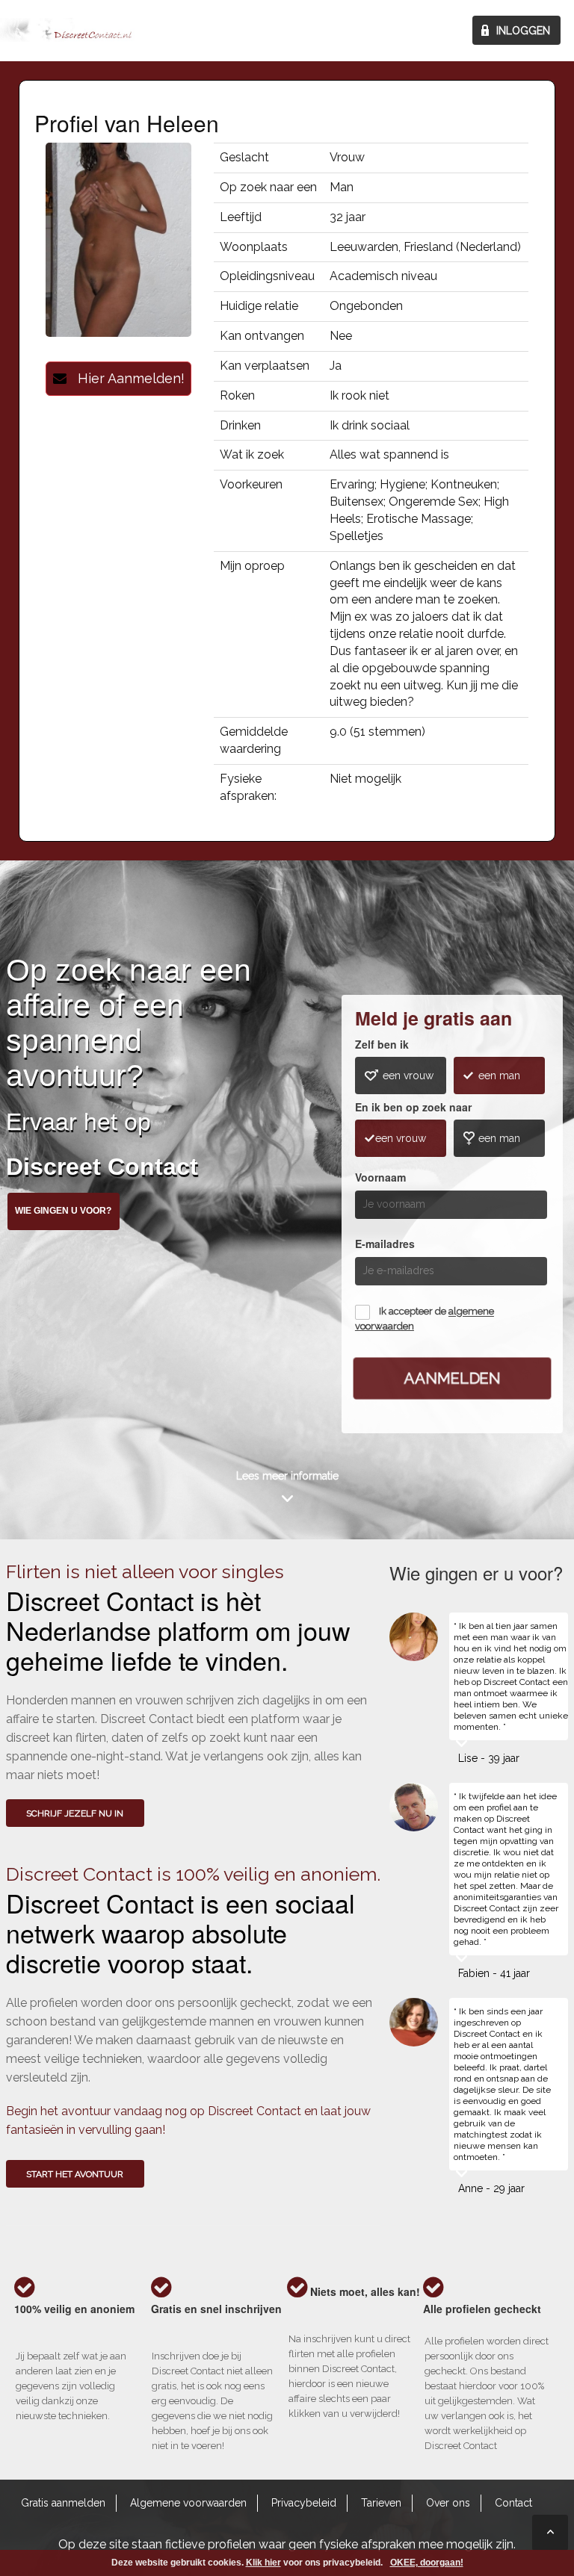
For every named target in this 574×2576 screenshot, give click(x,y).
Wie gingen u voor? (63, 1211)
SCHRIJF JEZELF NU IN (75, 1813)
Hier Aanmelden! (126, 378)
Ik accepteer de (425, 1319)
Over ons (448, 2503)
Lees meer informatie (287, 1476)
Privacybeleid (304, 2503)
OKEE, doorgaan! (427, 2563)
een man (499, 1076)
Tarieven (381, 2503)
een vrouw (408, 1076)
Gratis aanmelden (63, 2503)
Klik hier (263, 2563)
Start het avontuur (75, 2174)
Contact (513, 2503)
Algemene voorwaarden (188, 2503)
